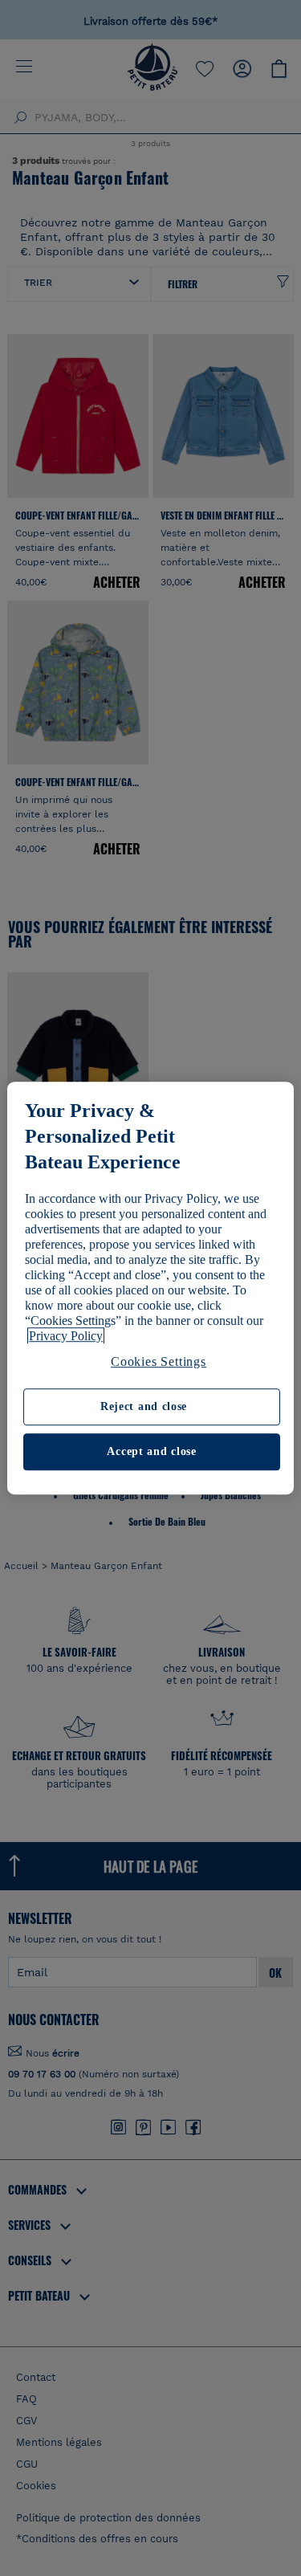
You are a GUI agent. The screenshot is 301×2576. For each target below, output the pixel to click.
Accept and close (151, 1451)
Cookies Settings (159, 1361)
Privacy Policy (66, 1336)
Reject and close (144, 1407)
